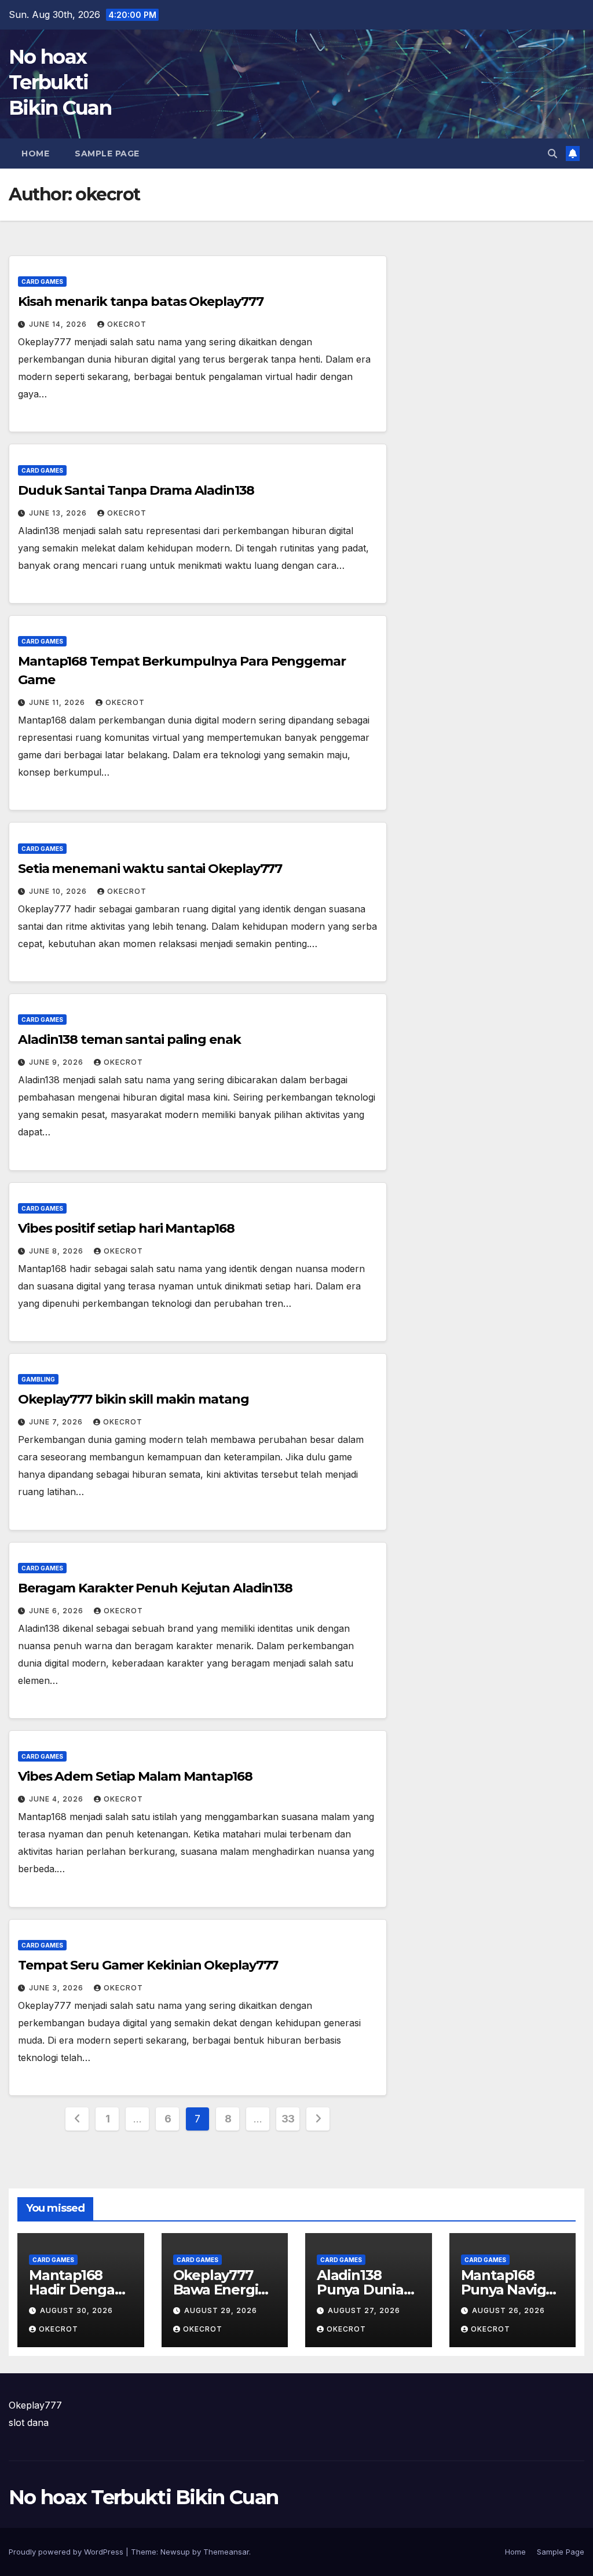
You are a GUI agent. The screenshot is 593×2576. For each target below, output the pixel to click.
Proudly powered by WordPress (67, 2552)
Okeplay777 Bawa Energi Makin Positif (217, 2290)
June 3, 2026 (57, 1988)
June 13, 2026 (59, 513)
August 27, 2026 (364, 2310)
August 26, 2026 (508, 2310)
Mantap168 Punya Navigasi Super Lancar (513, 2290)
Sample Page (107, 154)
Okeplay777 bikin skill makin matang (133, 1399)
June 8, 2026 (57, 1251)
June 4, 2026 (57, 1799)
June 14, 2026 (59, 324)
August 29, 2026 (221, 2310)
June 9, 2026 (57, 1062)
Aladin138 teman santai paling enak (129, 1039)
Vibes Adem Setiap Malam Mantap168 (135, 1776)
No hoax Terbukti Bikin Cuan (60, 82)
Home (35, 154)
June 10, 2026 (59, 891)
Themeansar (226, 2552)
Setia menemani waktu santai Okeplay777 (150, 869)
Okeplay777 (35, 2405)
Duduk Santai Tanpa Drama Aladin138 (136, 490)
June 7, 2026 (57, 1422)
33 (288, 2119)
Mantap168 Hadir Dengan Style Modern (76, 2290)
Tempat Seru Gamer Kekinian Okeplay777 (148, 1965)
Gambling (38, 1379)
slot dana (29, 2422)
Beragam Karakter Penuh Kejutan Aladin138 (155, 1588)
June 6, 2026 (57, 1611)
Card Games (42, 282)
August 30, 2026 (76, 2310)
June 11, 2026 (58, 702)
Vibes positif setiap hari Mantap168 (126, 1228)
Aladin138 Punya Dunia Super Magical (365, 2290)
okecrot (127, 324)
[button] (552, 154)
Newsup (175, 2552)
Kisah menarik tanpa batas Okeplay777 (140, 302)
